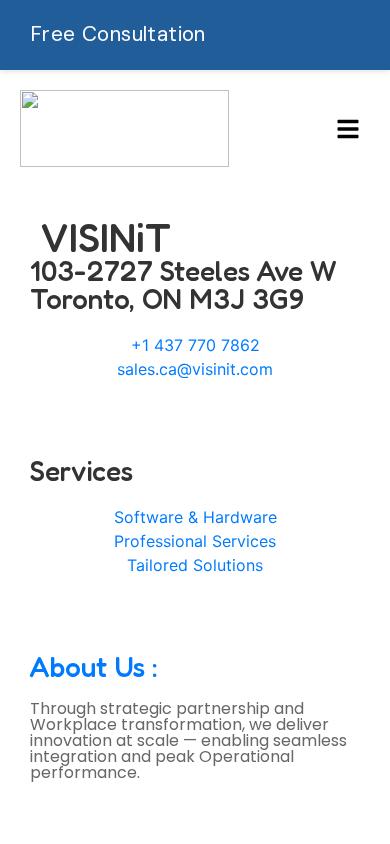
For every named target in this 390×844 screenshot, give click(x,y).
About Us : (94, 667)
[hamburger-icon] (347, 129)
